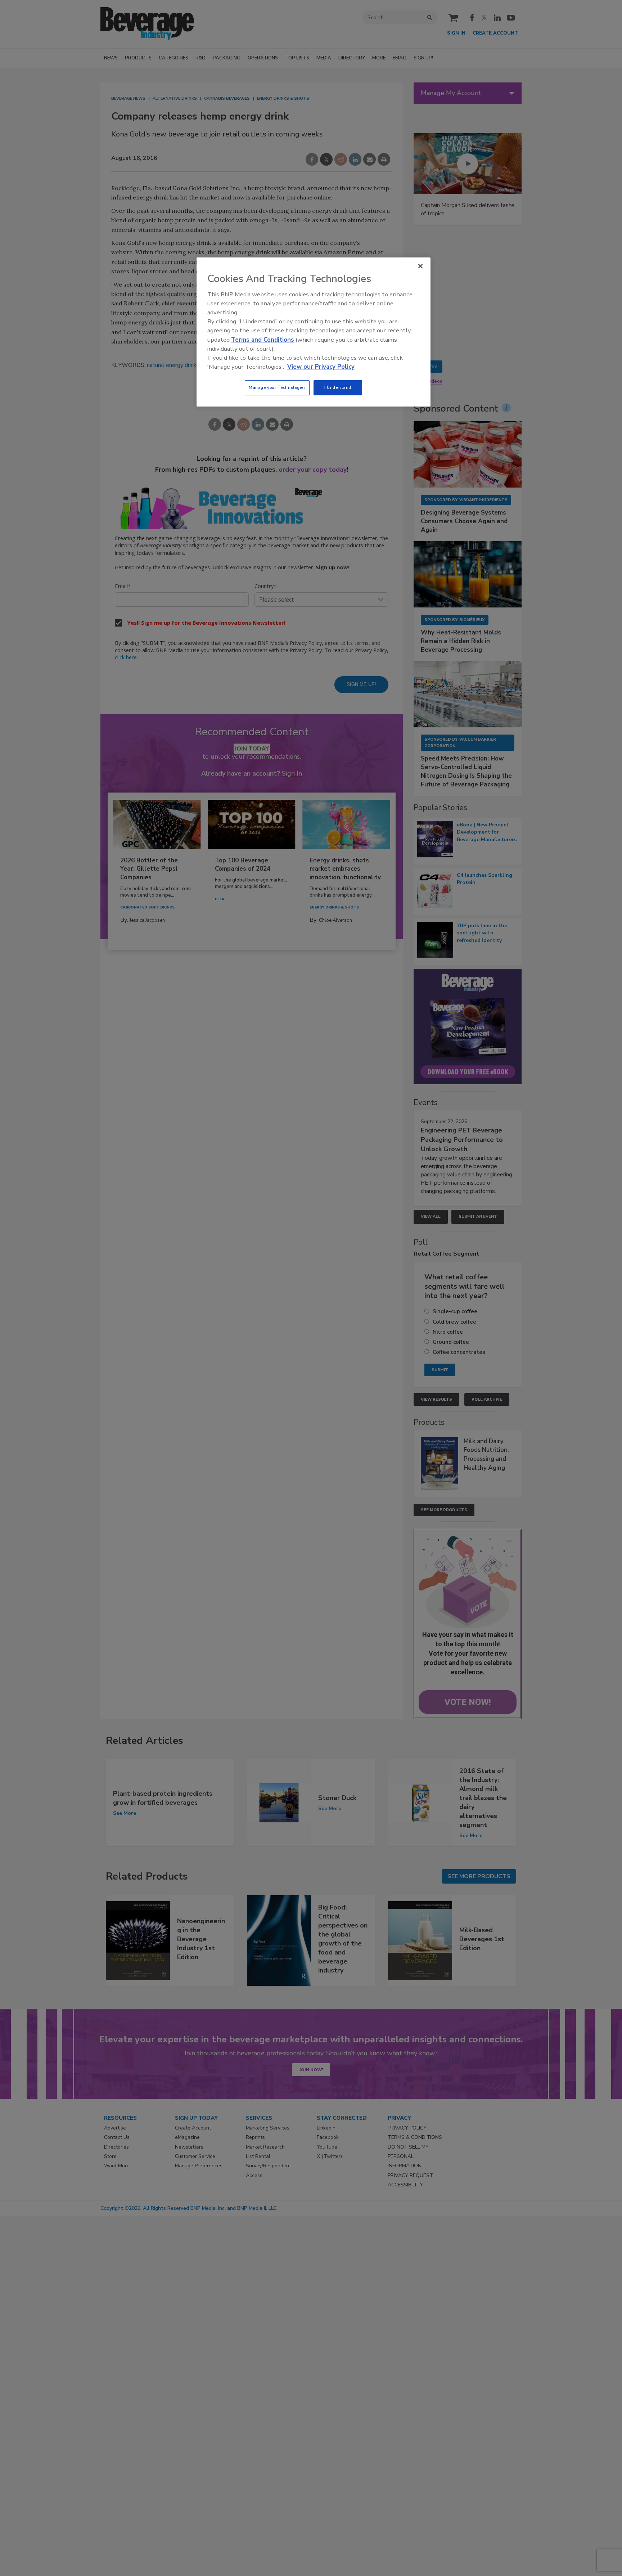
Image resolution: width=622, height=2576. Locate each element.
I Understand (338, 387)
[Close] (420, 266)
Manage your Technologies (277, 387)
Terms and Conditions (263, 340)
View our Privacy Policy (321, 367)
